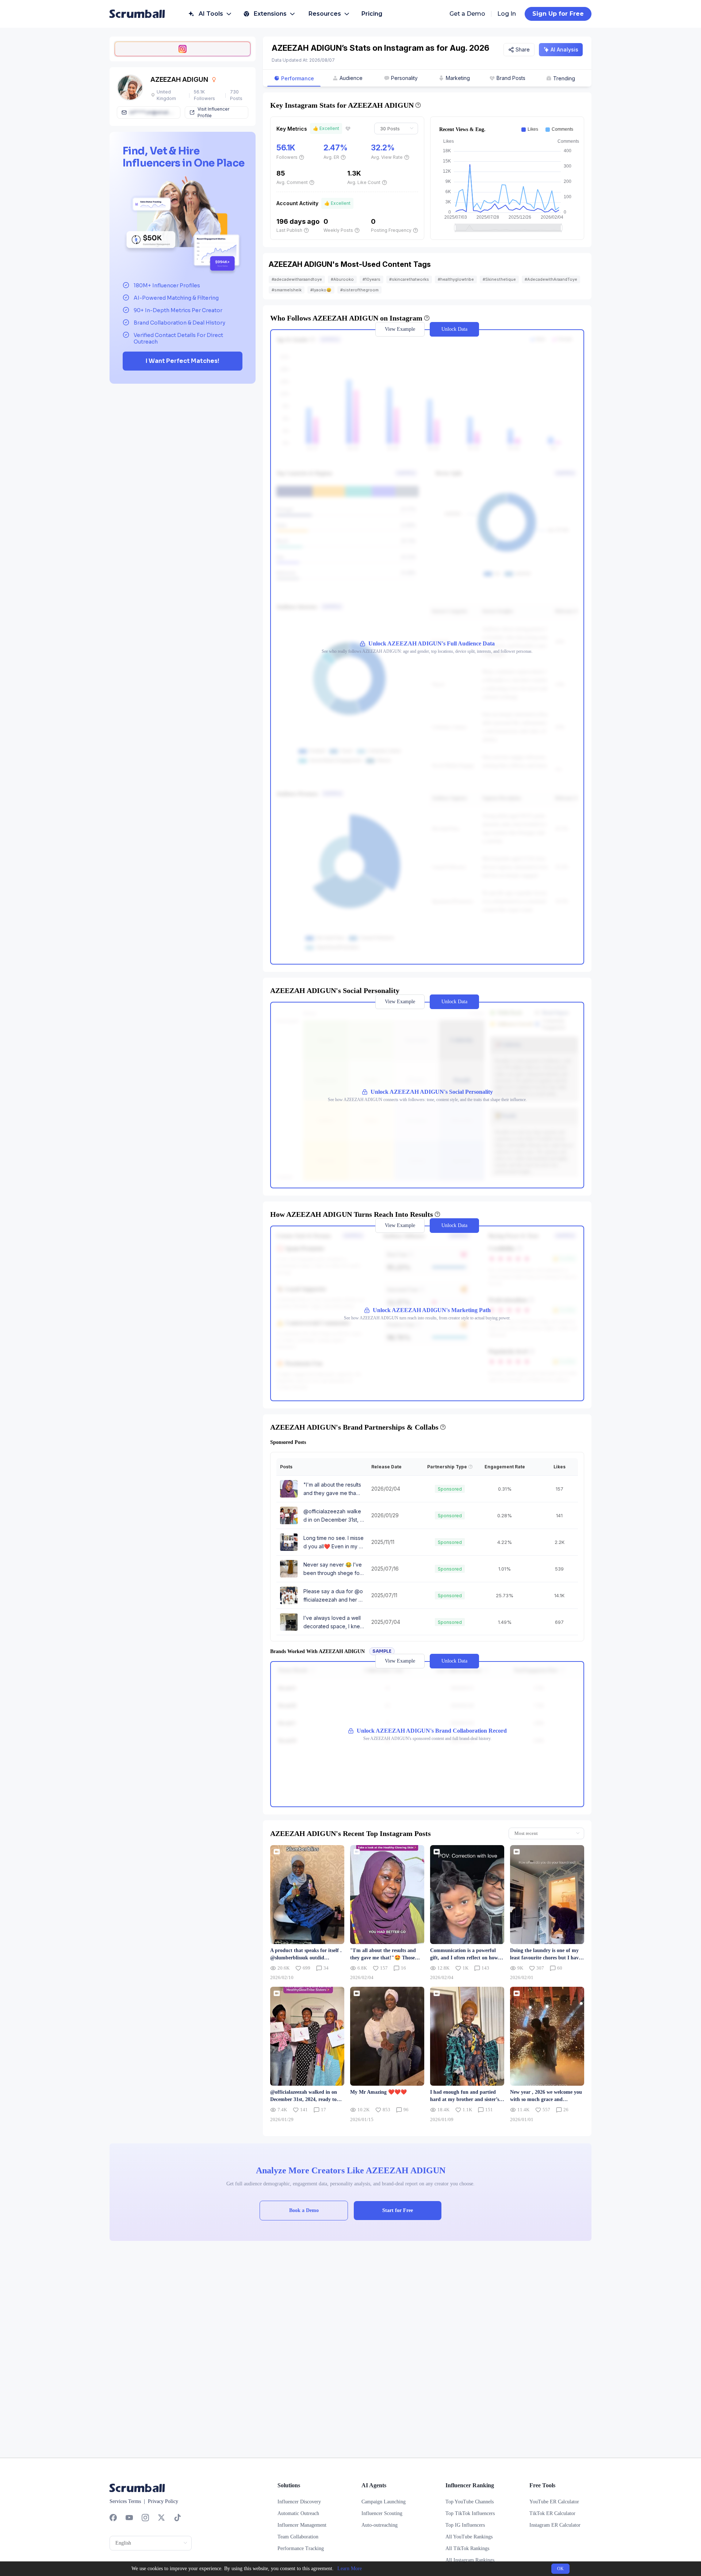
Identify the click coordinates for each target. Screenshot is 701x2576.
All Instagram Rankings (470, 2560)
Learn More (350, 2569)
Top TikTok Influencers (470, 2513)
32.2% (383, 148)
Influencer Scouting (382, 2513)
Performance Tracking (301, 2548)
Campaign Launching (384, 2502)
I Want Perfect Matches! (183, 361)
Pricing (372, 14)
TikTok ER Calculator (552, 2513)
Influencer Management (302, 2525)
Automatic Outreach (298, 2513)
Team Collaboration (298, 2537)
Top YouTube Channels (470, 2502)
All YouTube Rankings (469, 2537)
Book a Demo (304, 2210)
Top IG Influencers (465, 2525)
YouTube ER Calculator (554, 2502)
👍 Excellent (326, 128)
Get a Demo (467, 14)
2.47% (336, 148)
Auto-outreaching (380, 2525)
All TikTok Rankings (467, 2548)
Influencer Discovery (299, 2502)
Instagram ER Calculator (555, 2525)
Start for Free (398, 2210)
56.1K (286, 148)
